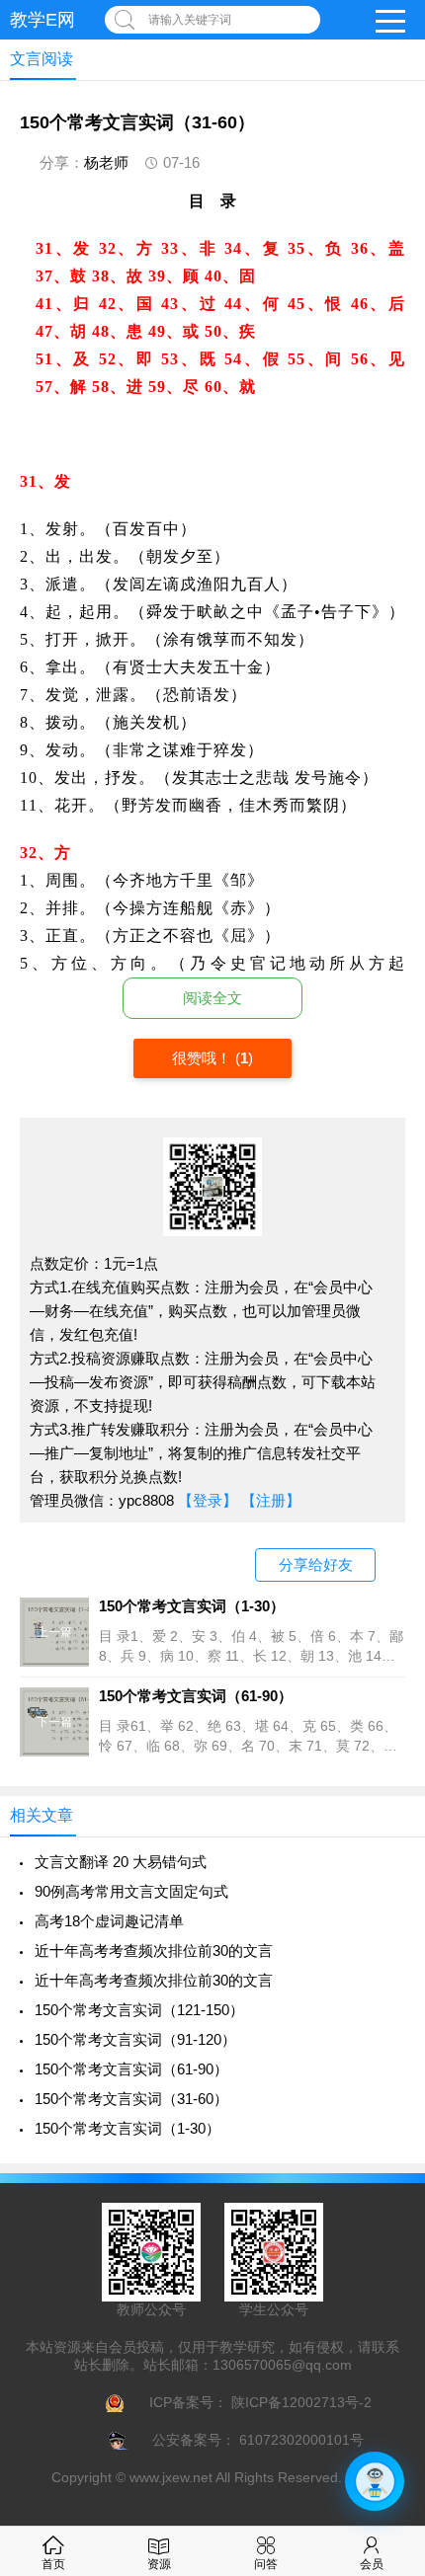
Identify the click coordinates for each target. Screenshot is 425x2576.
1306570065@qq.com (282, 2365)
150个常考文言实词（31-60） (131, 2099)
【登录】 (208, 1500)
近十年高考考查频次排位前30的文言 (154, 1951)
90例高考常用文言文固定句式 (131, 1891)
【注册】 (271, 1500)
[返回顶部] (384, 2298)
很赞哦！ (204, 1058)
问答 (266, 2564)
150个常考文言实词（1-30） (127, 2128)
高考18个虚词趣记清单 (109, 1921)
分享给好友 (316, 1564)
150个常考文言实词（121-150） (139, 2010)
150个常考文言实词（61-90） (131, 2069)
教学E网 (42, 20)
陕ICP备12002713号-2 (299, 2402)
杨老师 (106, 162)
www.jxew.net (171, 2477)
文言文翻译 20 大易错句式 (121, 1862)
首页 (53, 2564)
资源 (159, 2564)
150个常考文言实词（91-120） (135, 2039)
